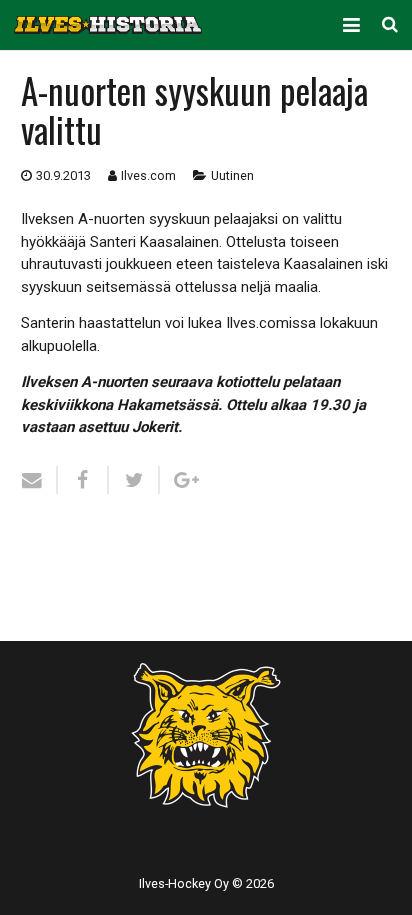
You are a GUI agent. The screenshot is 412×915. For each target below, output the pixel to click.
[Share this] (83, 480)
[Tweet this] (134, 480)
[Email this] (39, 480)
